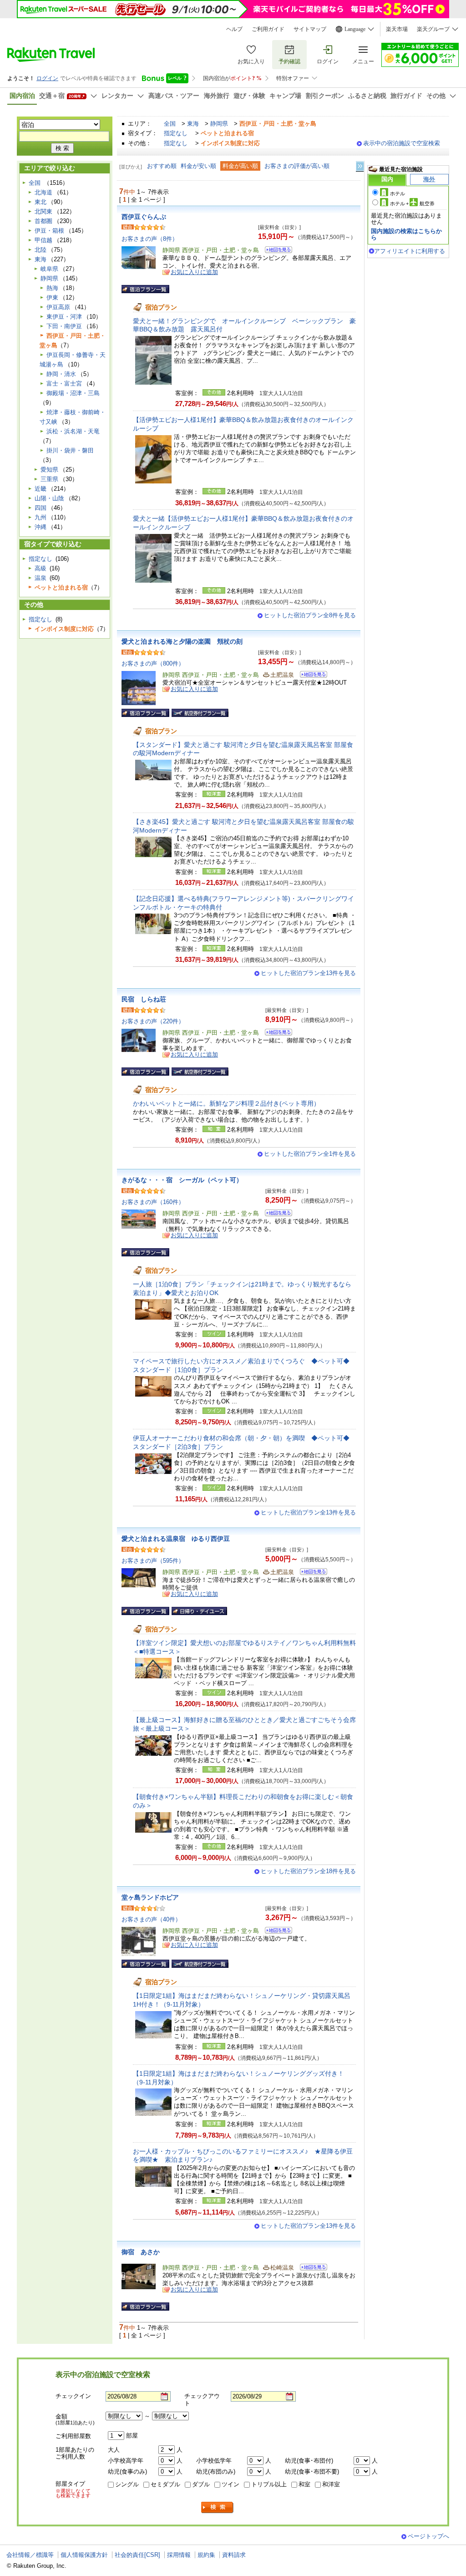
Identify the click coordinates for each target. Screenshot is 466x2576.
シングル (127, 2484)
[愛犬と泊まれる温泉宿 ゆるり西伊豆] (311, 1573)
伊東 (52, 297)
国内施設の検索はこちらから (406, 234)
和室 (304, 2484)
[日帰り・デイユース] (199, 1611)
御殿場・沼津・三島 (73, 393)
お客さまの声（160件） (153, 1202)
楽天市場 (397, 29)
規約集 (206, 2555)
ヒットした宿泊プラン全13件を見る (308, 973)
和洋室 (331, 2484)
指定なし (176, 133)
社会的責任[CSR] (137, 2555)
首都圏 (43, 221)
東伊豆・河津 (64, 317)
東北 (41, 202)
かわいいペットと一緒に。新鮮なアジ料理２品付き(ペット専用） (226, 1103)
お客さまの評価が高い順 (297, 166)
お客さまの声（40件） (151, 1919)
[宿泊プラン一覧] (145, 289)
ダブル (201, 2484)
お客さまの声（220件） (153, 1021)
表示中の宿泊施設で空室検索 (402, 143)
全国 (170, 124)
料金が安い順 (198, 166)
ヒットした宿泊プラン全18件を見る (308, 1871)
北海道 (43, 192)
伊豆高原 (58, 307)
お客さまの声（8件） (150, 239)
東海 (193, 124)
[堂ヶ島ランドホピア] (276, 1932)
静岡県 (219, 124)
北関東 (43, 211)
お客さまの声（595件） (153, 1561)
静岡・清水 (61, 374)
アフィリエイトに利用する (410, 251)
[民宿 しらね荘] (276, 1034)
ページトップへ (428, 2536)
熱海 (52, 288)
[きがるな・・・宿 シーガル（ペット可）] (276, 1214)
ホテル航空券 (412, 203)
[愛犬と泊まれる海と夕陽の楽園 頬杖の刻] (311, 676)
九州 (41, 517)
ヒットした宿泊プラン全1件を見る (310, 1154)
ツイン (230, 2484)
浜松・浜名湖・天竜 (73, 431)
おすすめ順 (162, 166)
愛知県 (49, 470)
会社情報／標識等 (30, 2555)
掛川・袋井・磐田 (70, 450)
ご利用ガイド (268, 29)
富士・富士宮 (64, 384)
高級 (41, 568)
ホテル (398, 193)
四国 (41, 508)
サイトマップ (310, 29)
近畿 (41, 489)
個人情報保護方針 (84, 2555)
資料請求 (234, 2555)
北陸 (41, 250)
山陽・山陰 (49, 498)
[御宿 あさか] (311, 2269)
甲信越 (43, 240)
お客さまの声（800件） (153, 663)
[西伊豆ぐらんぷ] (276, 251)
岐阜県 (49, 269)
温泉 (41, 578)
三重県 (49, 479)
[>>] (360, 166)
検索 (218, 2507)
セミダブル (165, 2484)
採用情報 (179, 2555)
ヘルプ (234, 29)
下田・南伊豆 (64, 326)
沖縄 (41, 527)
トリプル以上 (269, 2484)
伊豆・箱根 (49, 231)
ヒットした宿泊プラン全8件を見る (310, 615)
